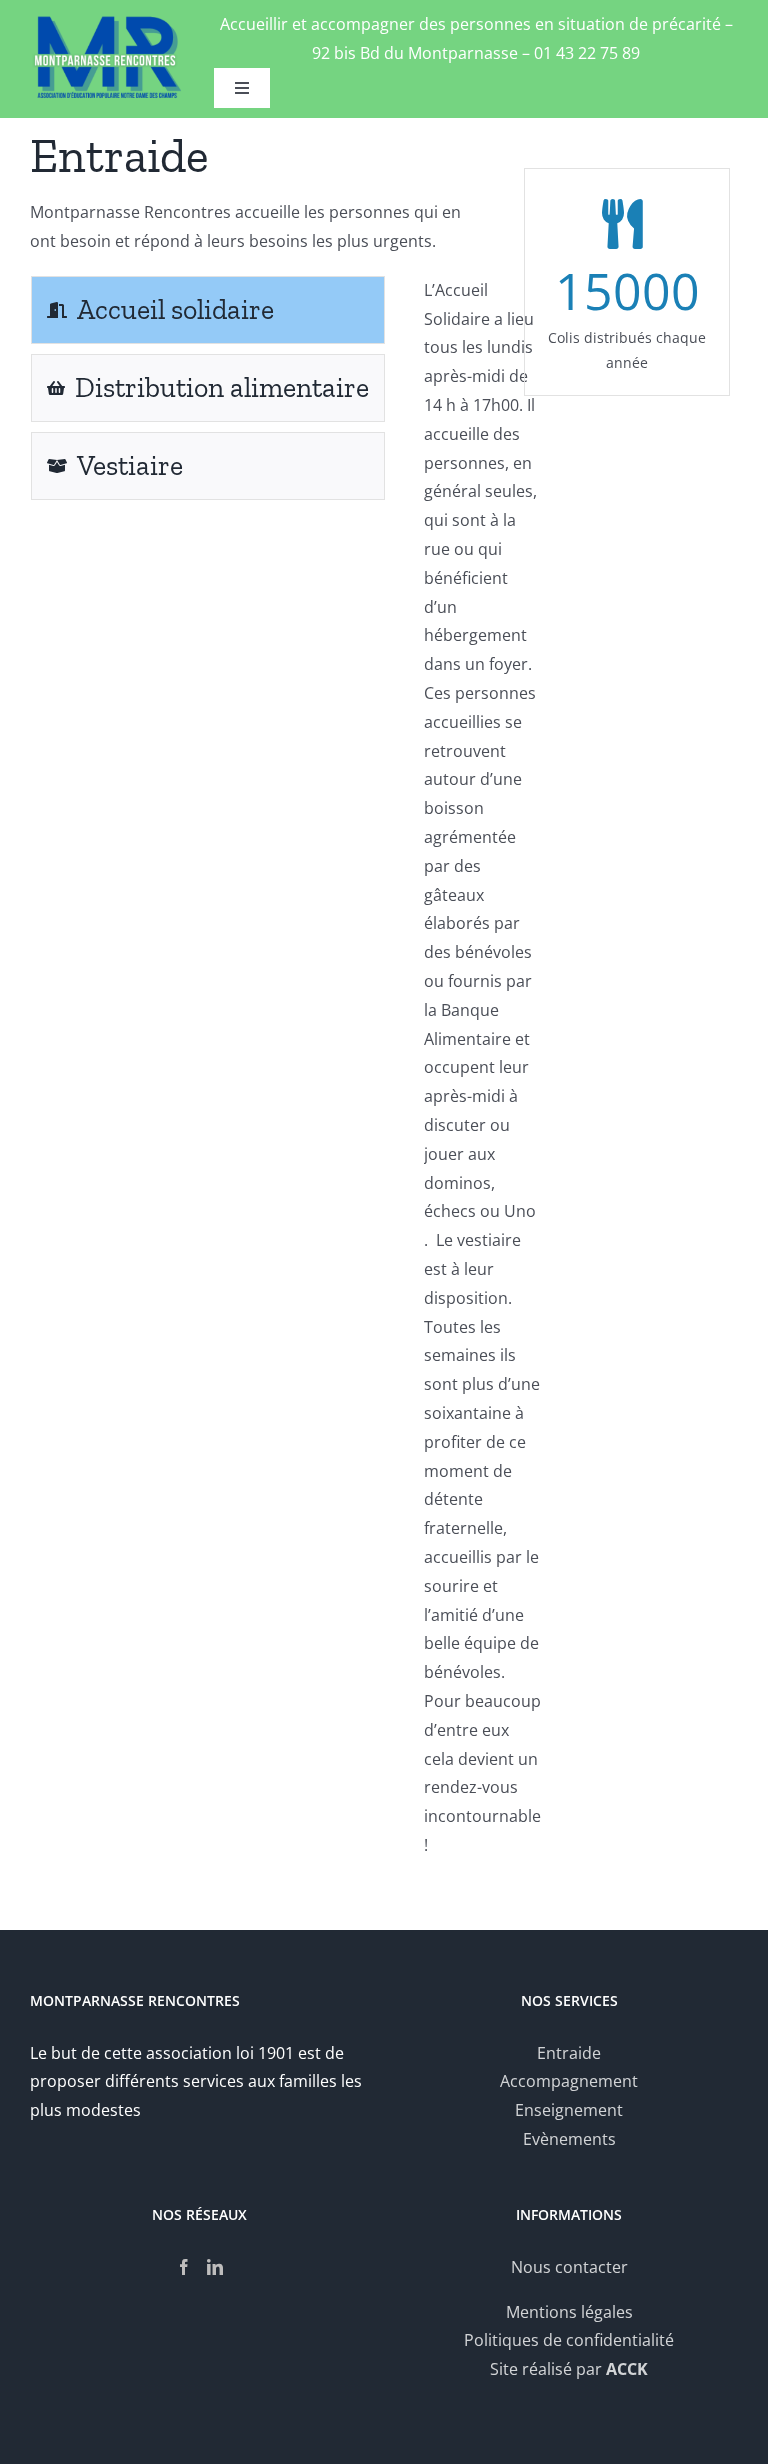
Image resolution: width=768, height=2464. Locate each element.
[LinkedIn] (215, 2267)
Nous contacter (569, 2267)
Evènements (569, 2139)
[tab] (208, 310)
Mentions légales (569, 2312)
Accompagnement (569, 2081)
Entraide (569, 2053)
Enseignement (569, 2110)
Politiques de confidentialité (569, 2340)
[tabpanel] (482, 1078)
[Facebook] (184, 2267)
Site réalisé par (569, 2369)
